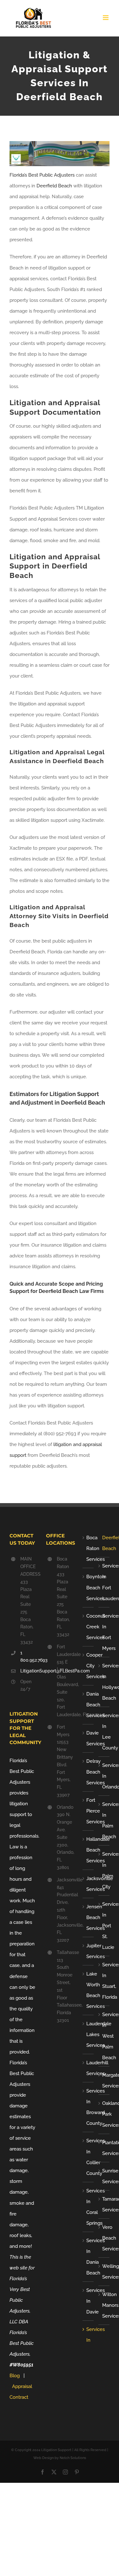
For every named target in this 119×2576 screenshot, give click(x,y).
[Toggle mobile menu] (106, 18)
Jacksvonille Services (88, 1884)
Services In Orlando (104, 1776)
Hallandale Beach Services (88, 1850)
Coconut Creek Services (88, 1627)
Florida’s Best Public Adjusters (42, 175)
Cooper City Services (88, 1666)
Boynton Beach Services (88, 1587)
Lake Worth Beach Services (88, 1990)
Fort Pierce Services (88, 1811)
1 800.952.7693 (28, 1657)
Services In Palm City (104, 1870)
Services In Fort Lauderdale (104, 1582)
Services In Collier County (88, 2157)
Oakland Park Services (104, 2114)
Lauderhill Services (88, 2068)
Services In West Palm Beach (104, 2036)
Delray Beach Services (88, 1772)
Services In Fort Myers (104, 1632)
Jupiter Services (88, 1951)
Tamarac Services (104, 2204)
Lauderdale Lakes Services (88, 2034)
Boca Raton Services (88, 1548)
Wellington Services (104, 2272)
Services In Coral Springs (88, 2207)
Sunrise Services (104, 2176)
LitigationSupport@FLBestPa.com (28, 1671)
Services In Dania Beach (88, 2257)
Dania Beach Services (88, 1705)
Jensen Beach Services (88, 1917)
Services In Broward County (88, 2107)
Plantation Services (104, 2148)
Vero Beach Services (104, 2238)
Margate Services (104, 2080)
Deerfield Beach (54, 186)
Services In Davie (88, 2301)
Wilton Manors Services (104, 2305)
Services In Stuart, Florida (104, 1981)
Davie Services (88, 1738)
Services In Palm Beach (104, 1820)
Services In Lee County (104, 1732)
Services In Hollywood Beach (104, 1682)
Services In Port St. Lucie (104, 1926)
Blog (15, 2376)
